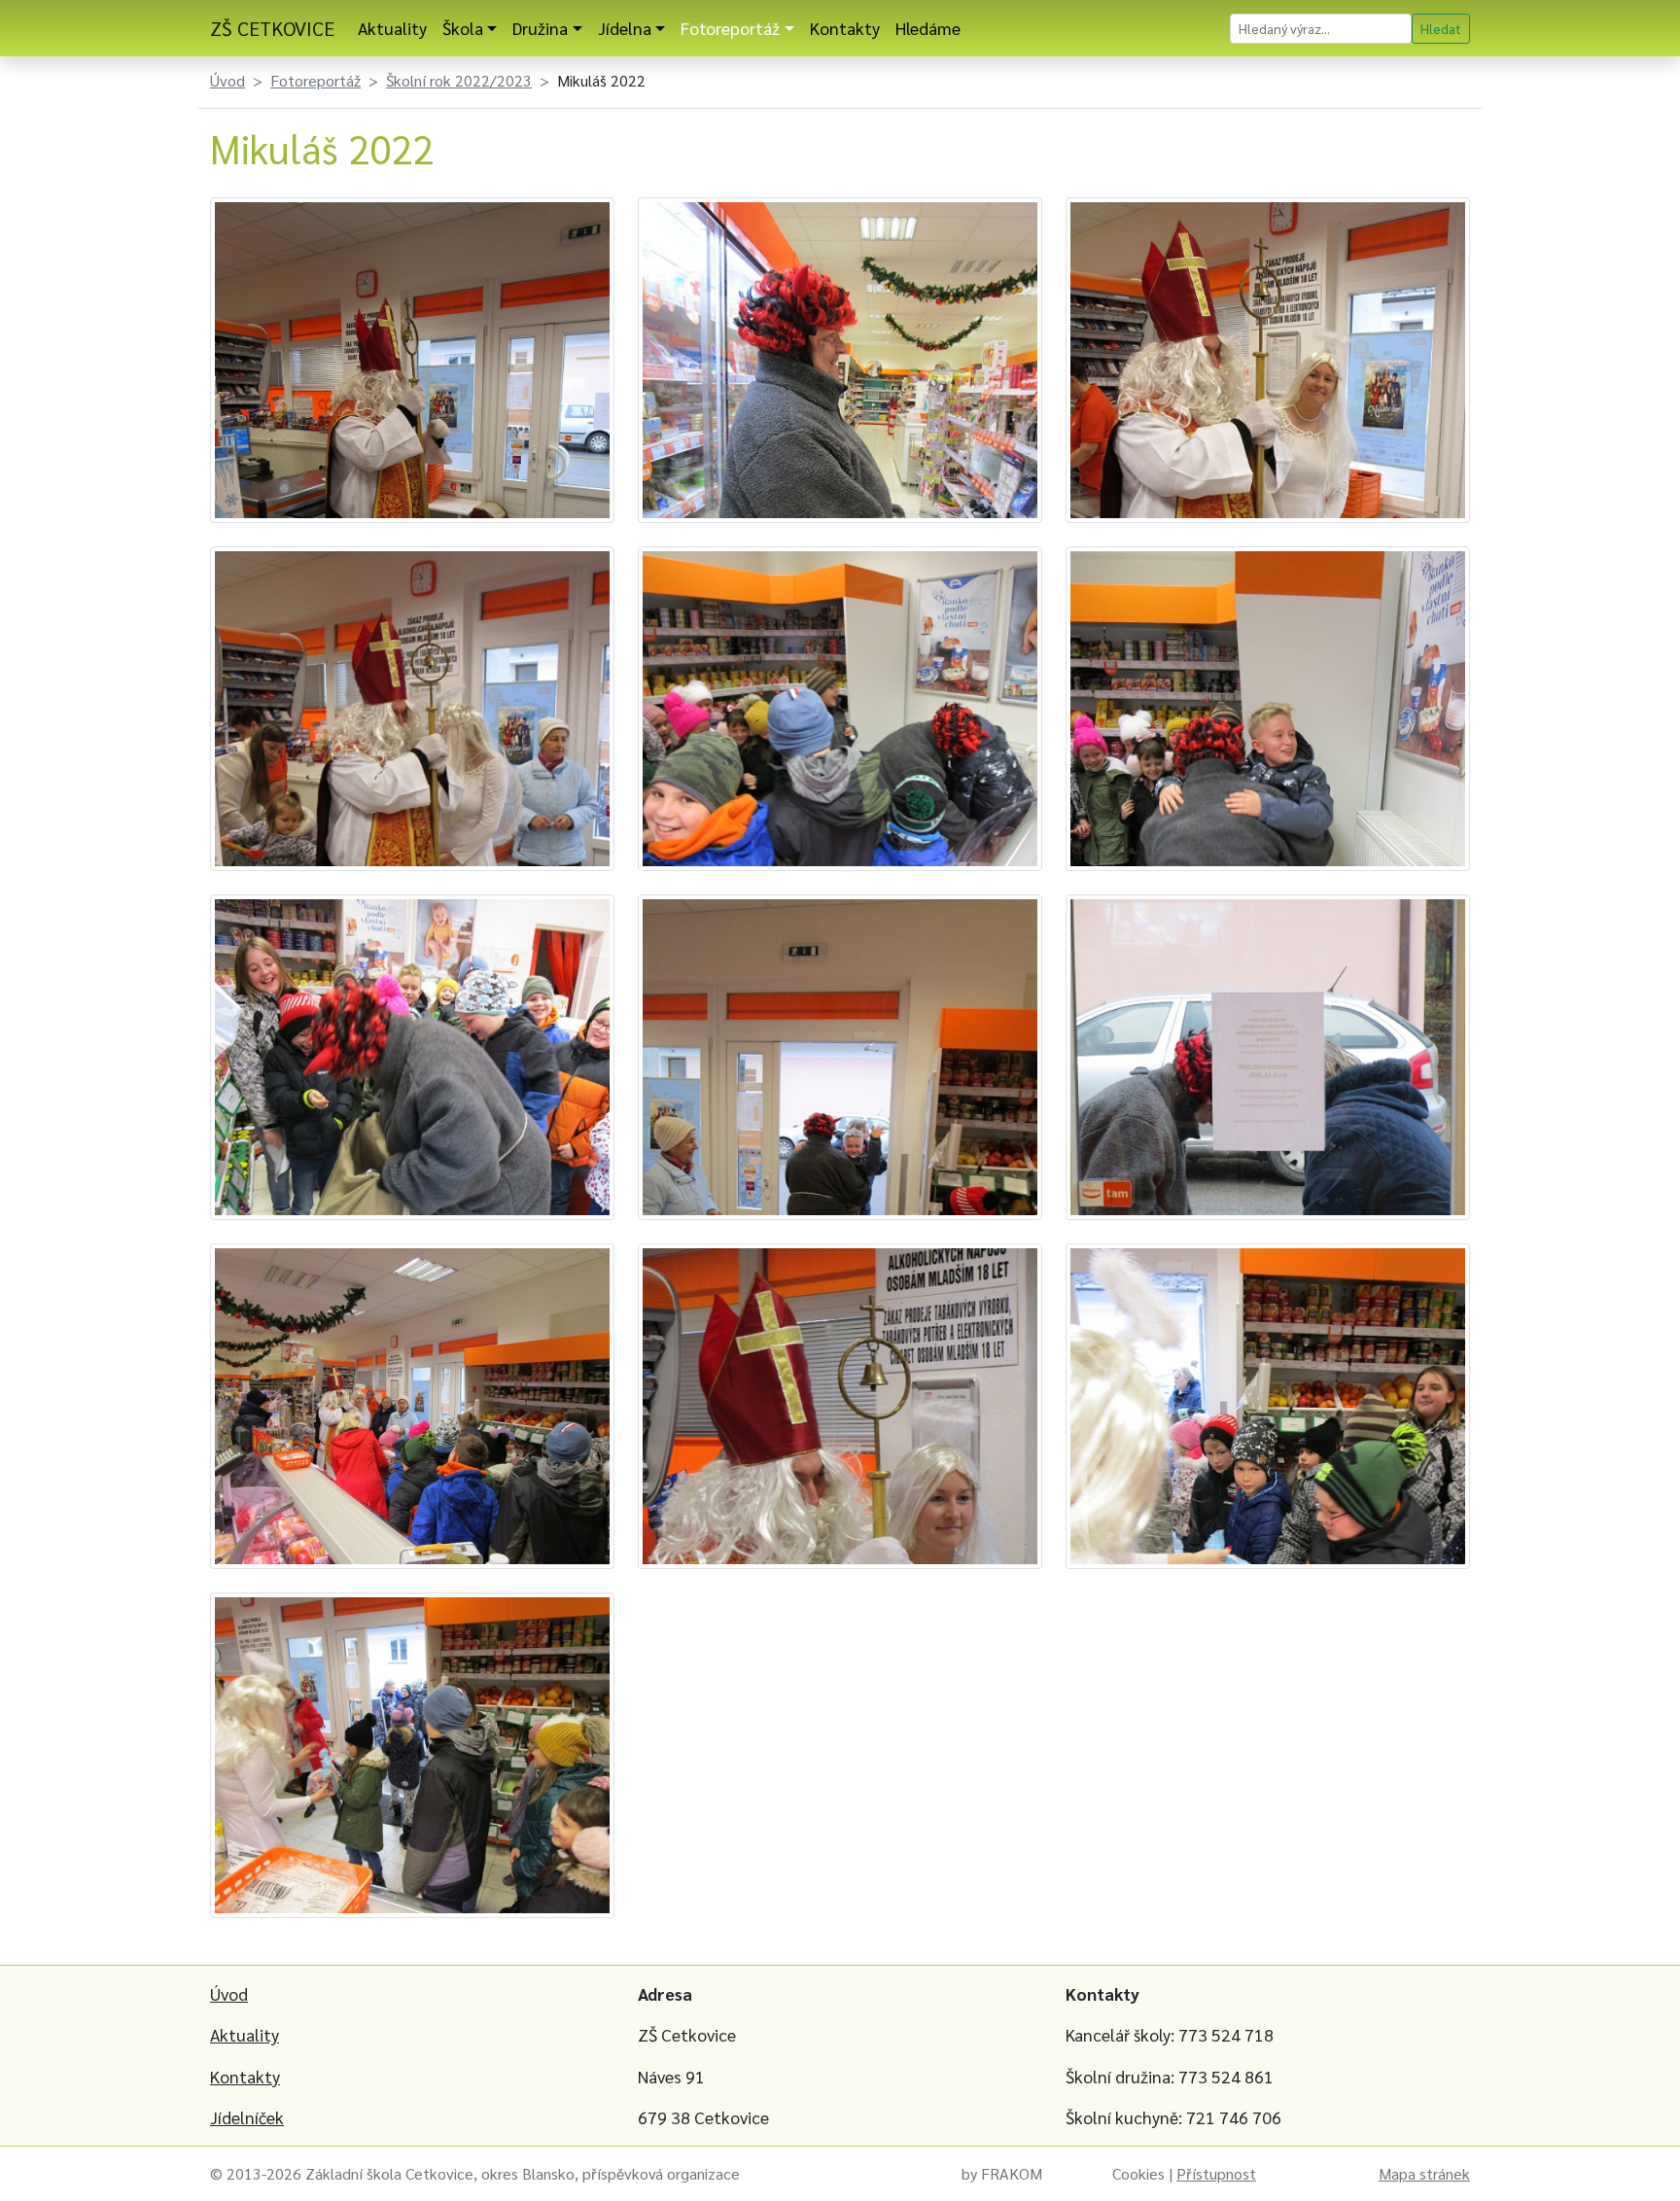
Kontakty (845, 28)
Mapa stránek (1424, 2173)
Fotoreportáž (730, 28)
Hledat (1441, 28)
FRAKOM (1012, 2173)
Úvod (227, 80)
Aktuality (392, 28)
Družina (540, 28)
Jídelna (625, 28)
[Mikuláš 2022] (412, 357)
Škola (463, 28)
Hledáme (928, 28)
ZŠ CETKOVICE (272, 28)
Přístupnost (1216, 2173)
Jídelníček (247, 2117)
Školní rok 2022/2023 (459, 80)
